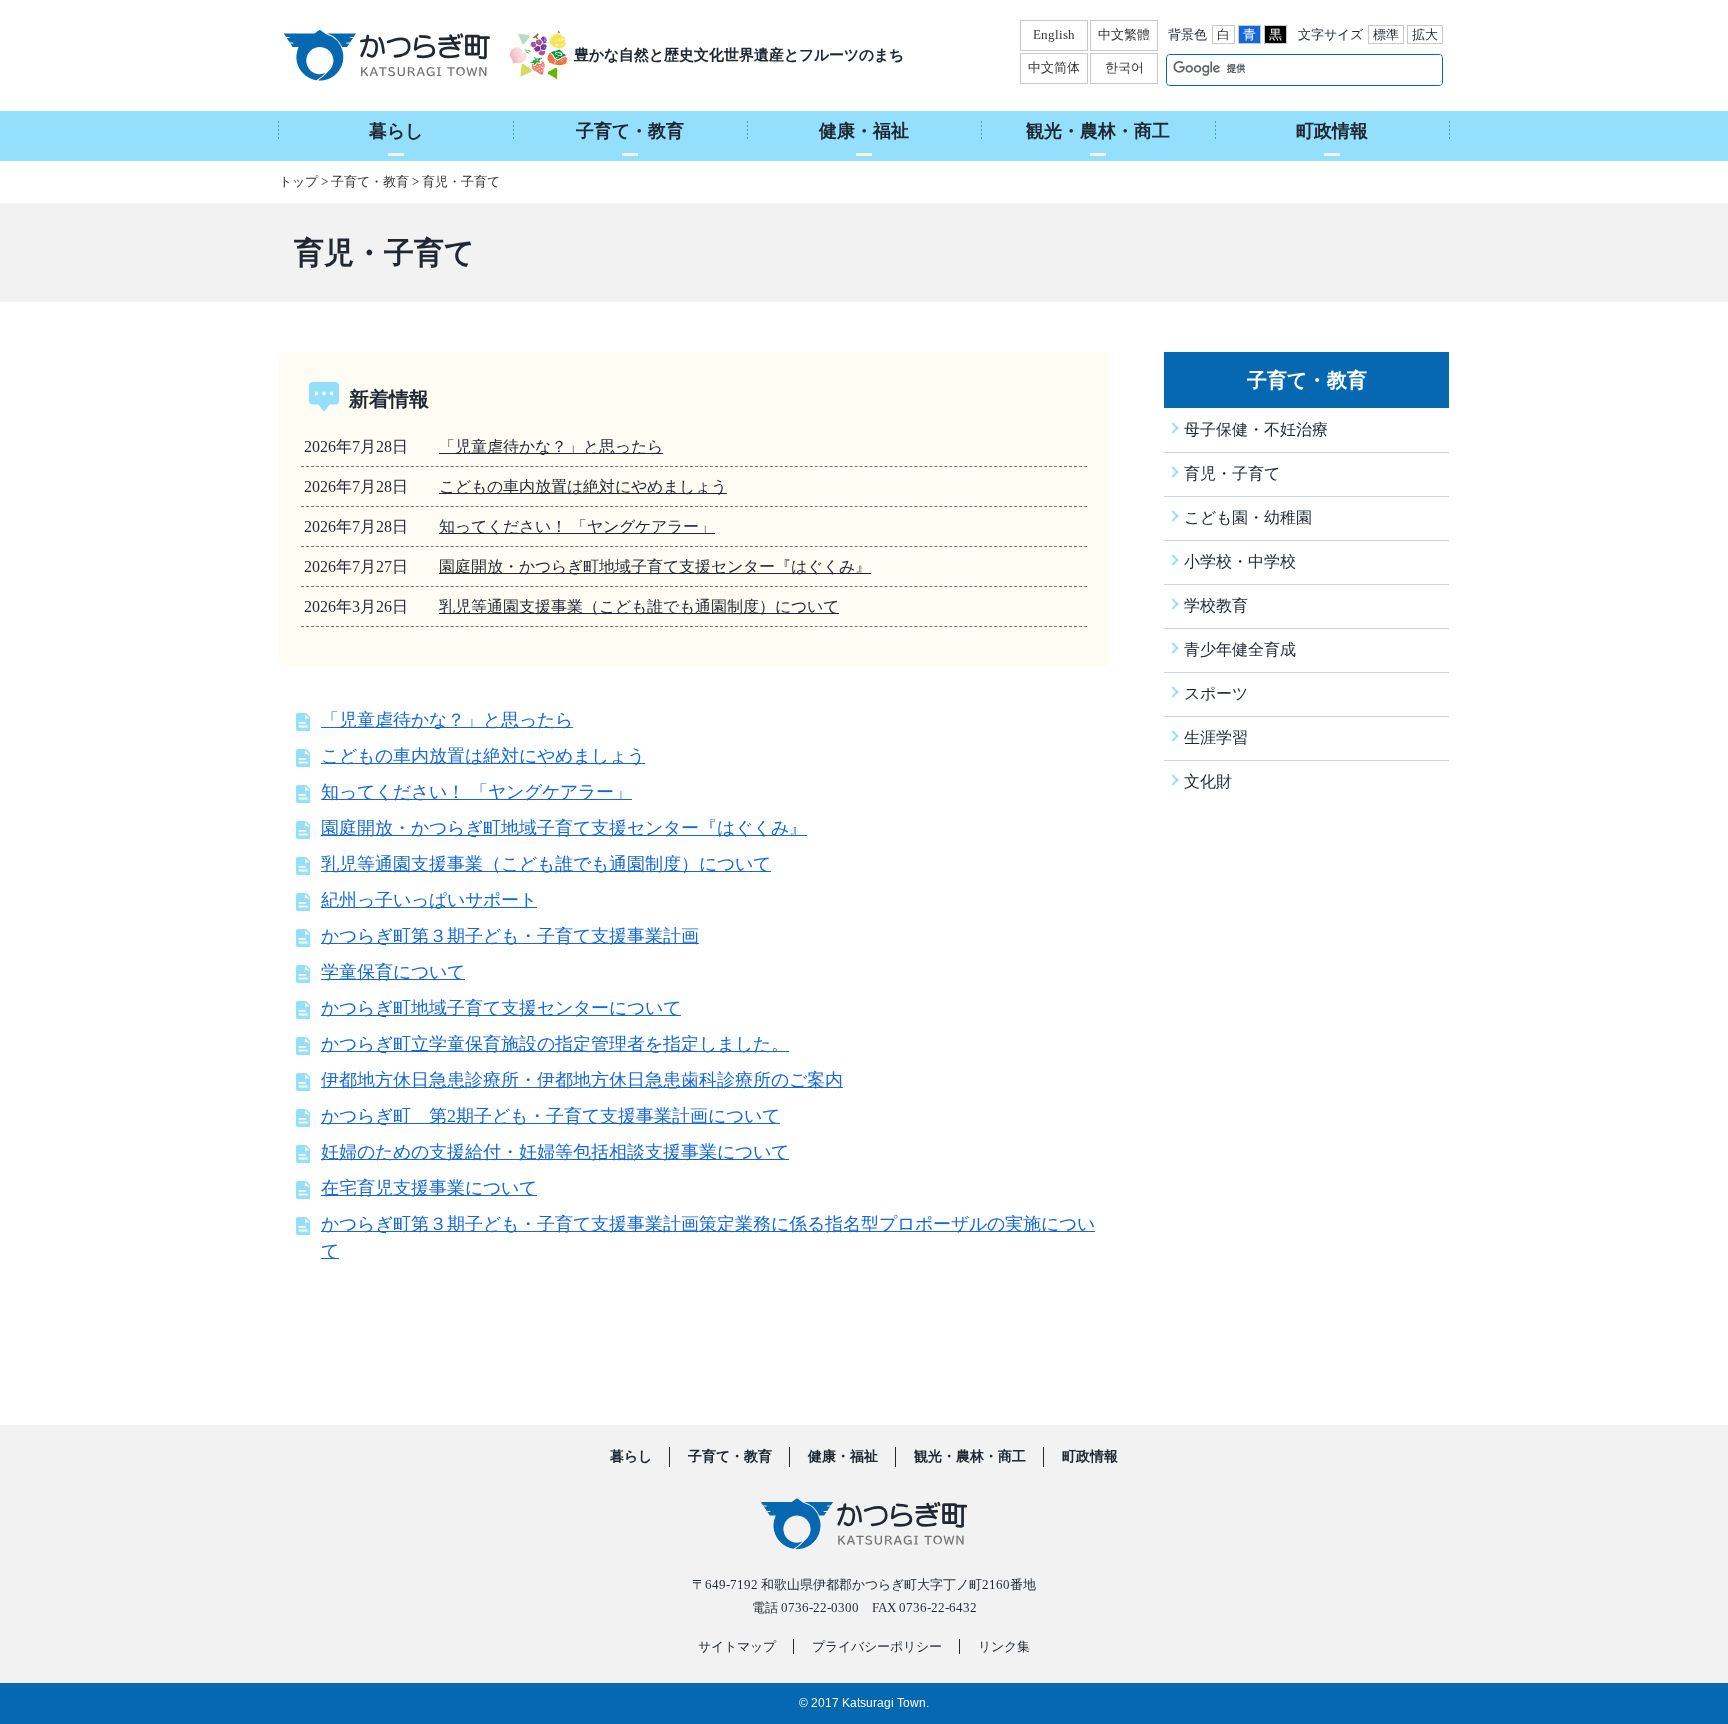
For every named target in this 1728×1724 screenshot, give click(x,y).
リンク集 (1004, 1646)
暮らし (631, 1457)
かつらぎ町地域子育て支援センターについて (501, 1008)
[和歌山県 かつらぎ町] (411, 55)
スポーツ (1216, 693)
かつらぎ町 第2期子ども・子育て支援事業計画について (550, 1116)
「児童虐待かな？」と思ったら (551, 446)
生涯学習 (1216, 737)
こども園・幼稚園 (1248, 517)
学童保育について (393, 972)
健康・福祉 (843, 1457)
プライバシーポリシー (877, 1646)
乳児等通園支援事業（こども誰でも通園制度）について (639, 606)
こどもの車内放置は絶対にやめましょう (583, 486)
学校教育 (1216, 605)
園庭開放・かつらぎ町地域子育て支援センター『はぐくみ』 (655, 566)
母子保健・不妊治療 (1256, 429)
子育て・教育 (370, 181)
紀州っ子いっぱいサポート (429, 900)
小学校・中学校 (1240, 561)
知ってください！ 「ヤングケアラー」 (577, 526)
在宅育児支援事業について (429, 1188)
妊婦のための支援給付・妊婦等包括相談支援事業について (555, 1152)
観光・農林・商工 (970, 1457)
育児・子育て (461, 181)
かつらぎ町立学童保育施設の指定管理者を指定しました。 (555, 1044)
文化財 (1208, 781)
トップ (298, 181)
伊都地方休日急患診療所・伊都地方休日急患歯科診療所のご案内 (582, 1080)
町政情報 (1090, 1457)
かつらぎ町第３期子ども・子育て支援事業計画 (510, 936)
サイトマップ (737, 1646)
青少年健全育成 (1240, 649)
